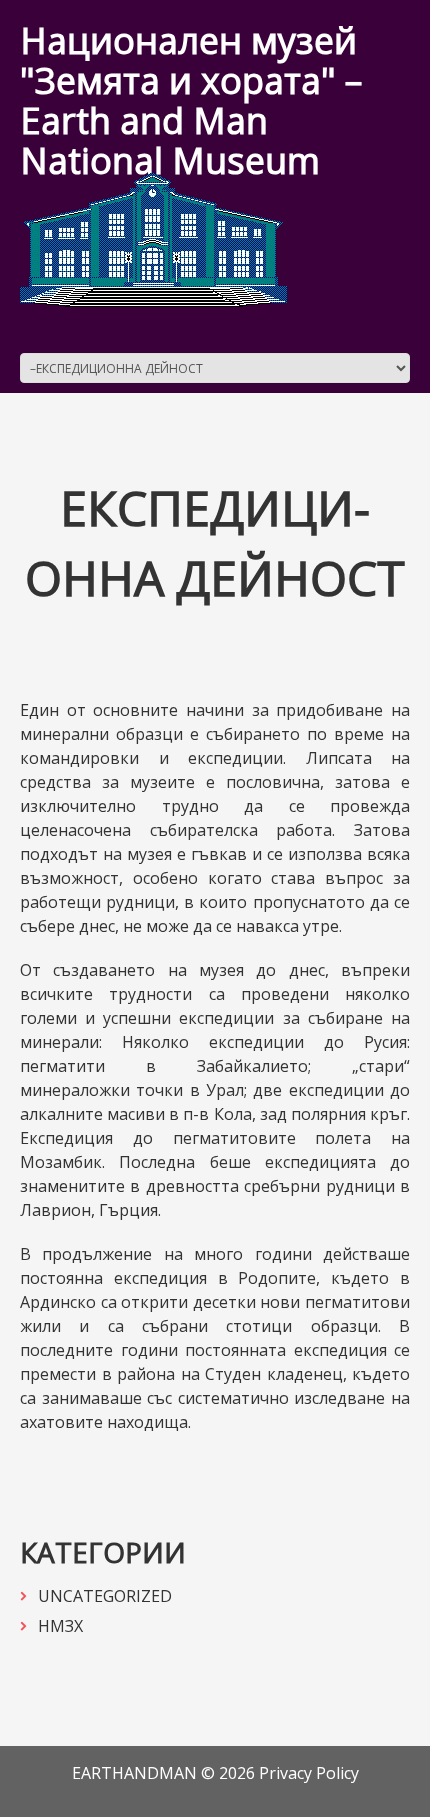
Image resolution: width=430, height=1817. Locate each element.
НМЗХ (60, 1626)
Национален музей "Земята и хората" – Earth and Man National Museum (191, 100)
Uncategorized (105, 1596)
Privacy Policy (309, 1773)
